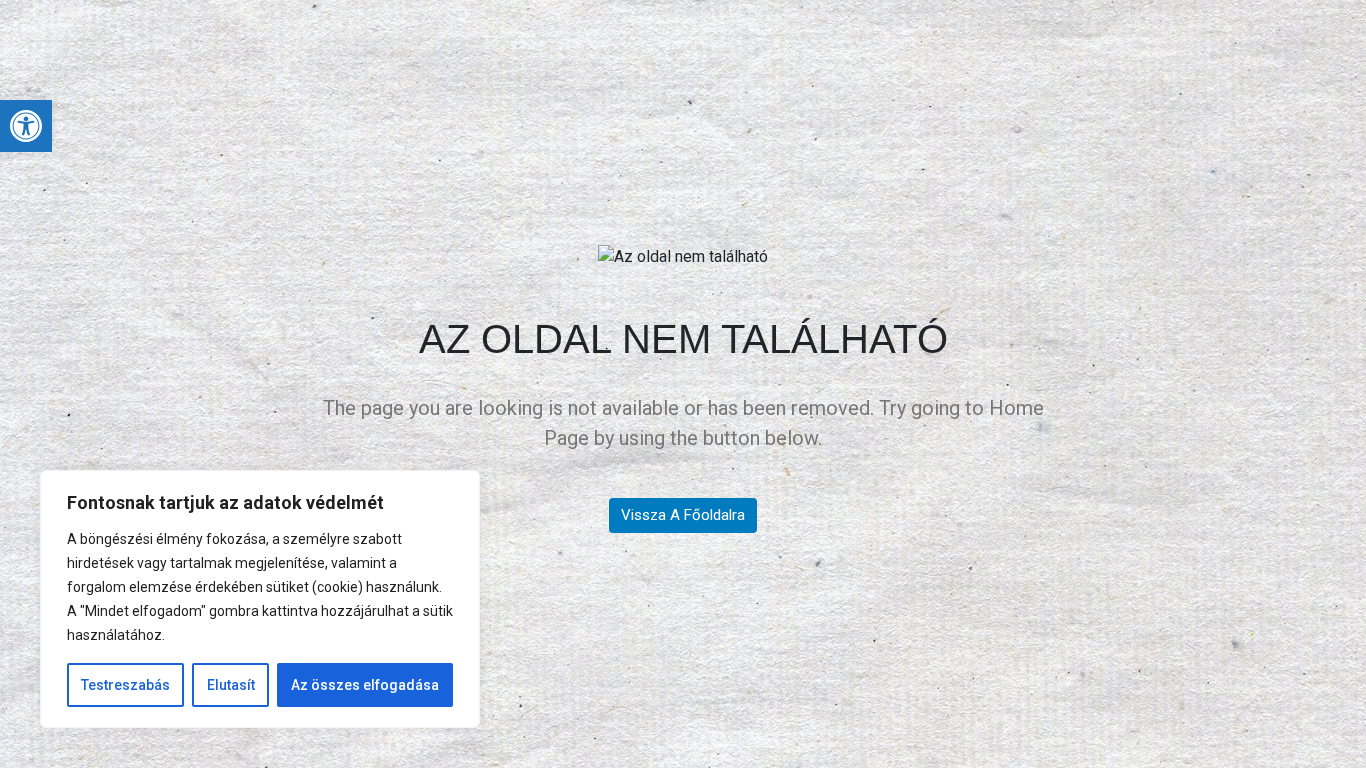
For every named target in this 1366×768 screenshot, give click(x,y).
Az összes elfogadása (365, 685)
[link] (26, 126)
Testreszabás (125, 685)
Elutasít (231, 685)
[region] (260, 599)
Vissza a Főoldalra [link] (683, 515)
